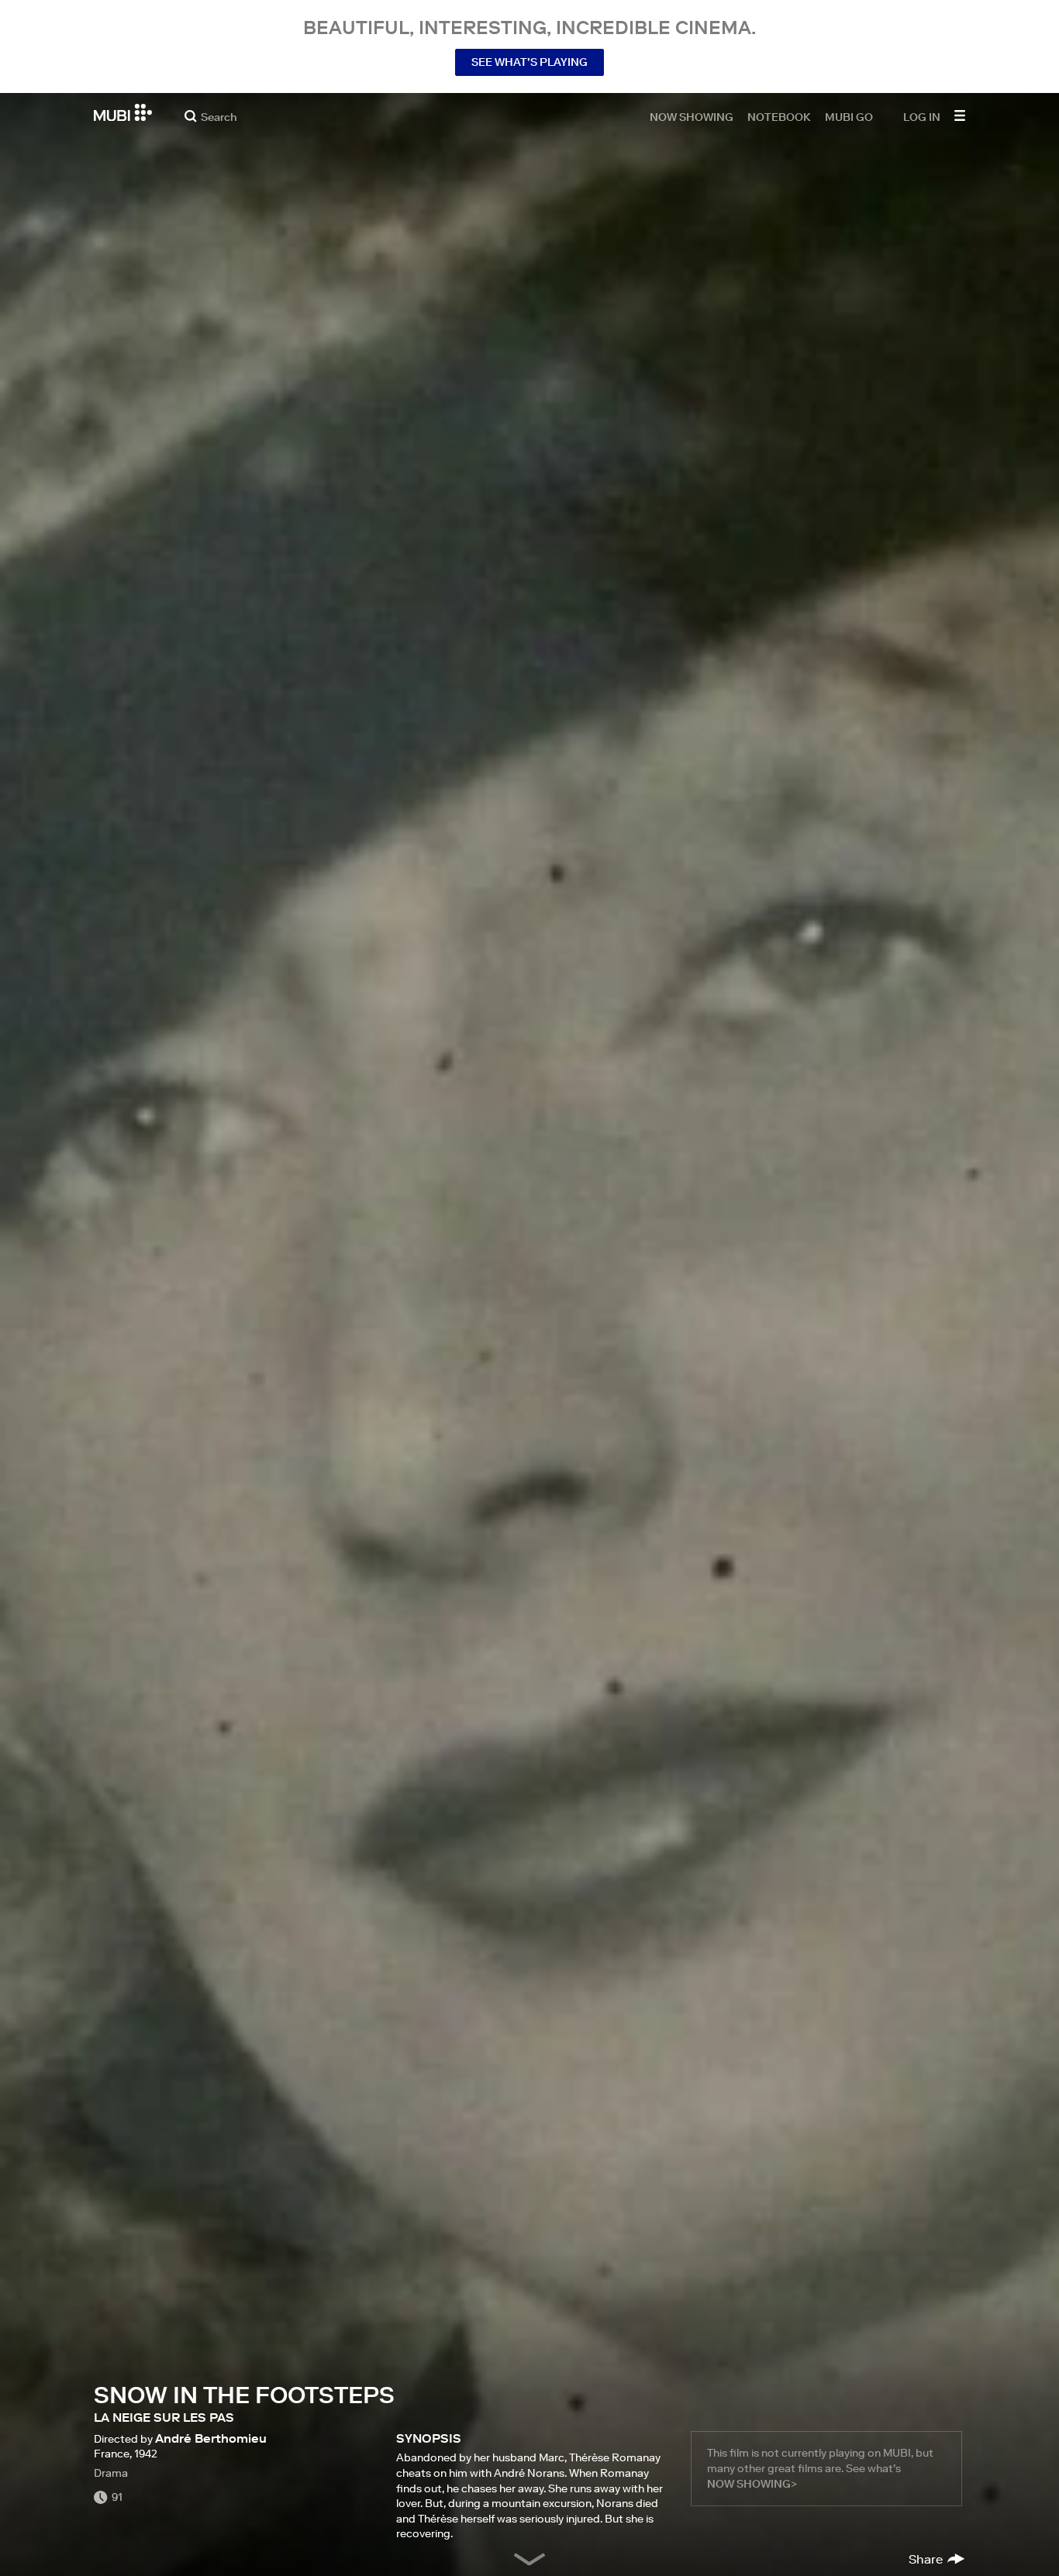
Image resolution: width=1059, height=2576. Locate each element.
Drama (111, 2473)
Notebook (779, 116)
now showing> (752, 2484)
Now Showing (692, 116)
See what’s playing (529, 62)
